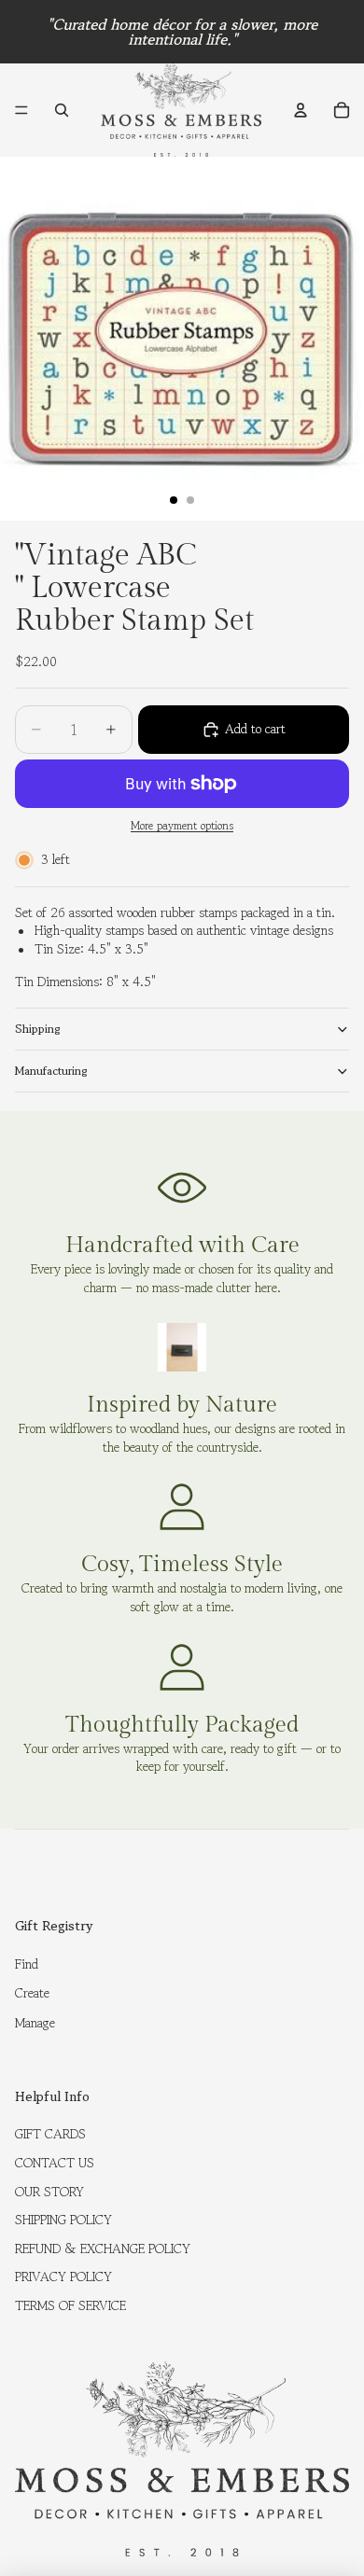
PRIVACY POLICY (63, 2277)
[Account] (301, 110)
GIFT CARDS (50, 2134)
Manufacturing (51, 1071)
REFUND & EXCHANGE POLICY (103, 2249)
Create (32, 1993)
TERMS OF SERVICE (70, 2305)
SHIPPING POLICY (63, 2220)
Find (27, 1964)
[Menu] (21, 110)
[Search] (62, 110)
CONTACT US (55, 2163)
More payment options (182, 826)
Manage (35, 2023)
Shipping (38, 1029)
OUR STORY (49, 2192)
